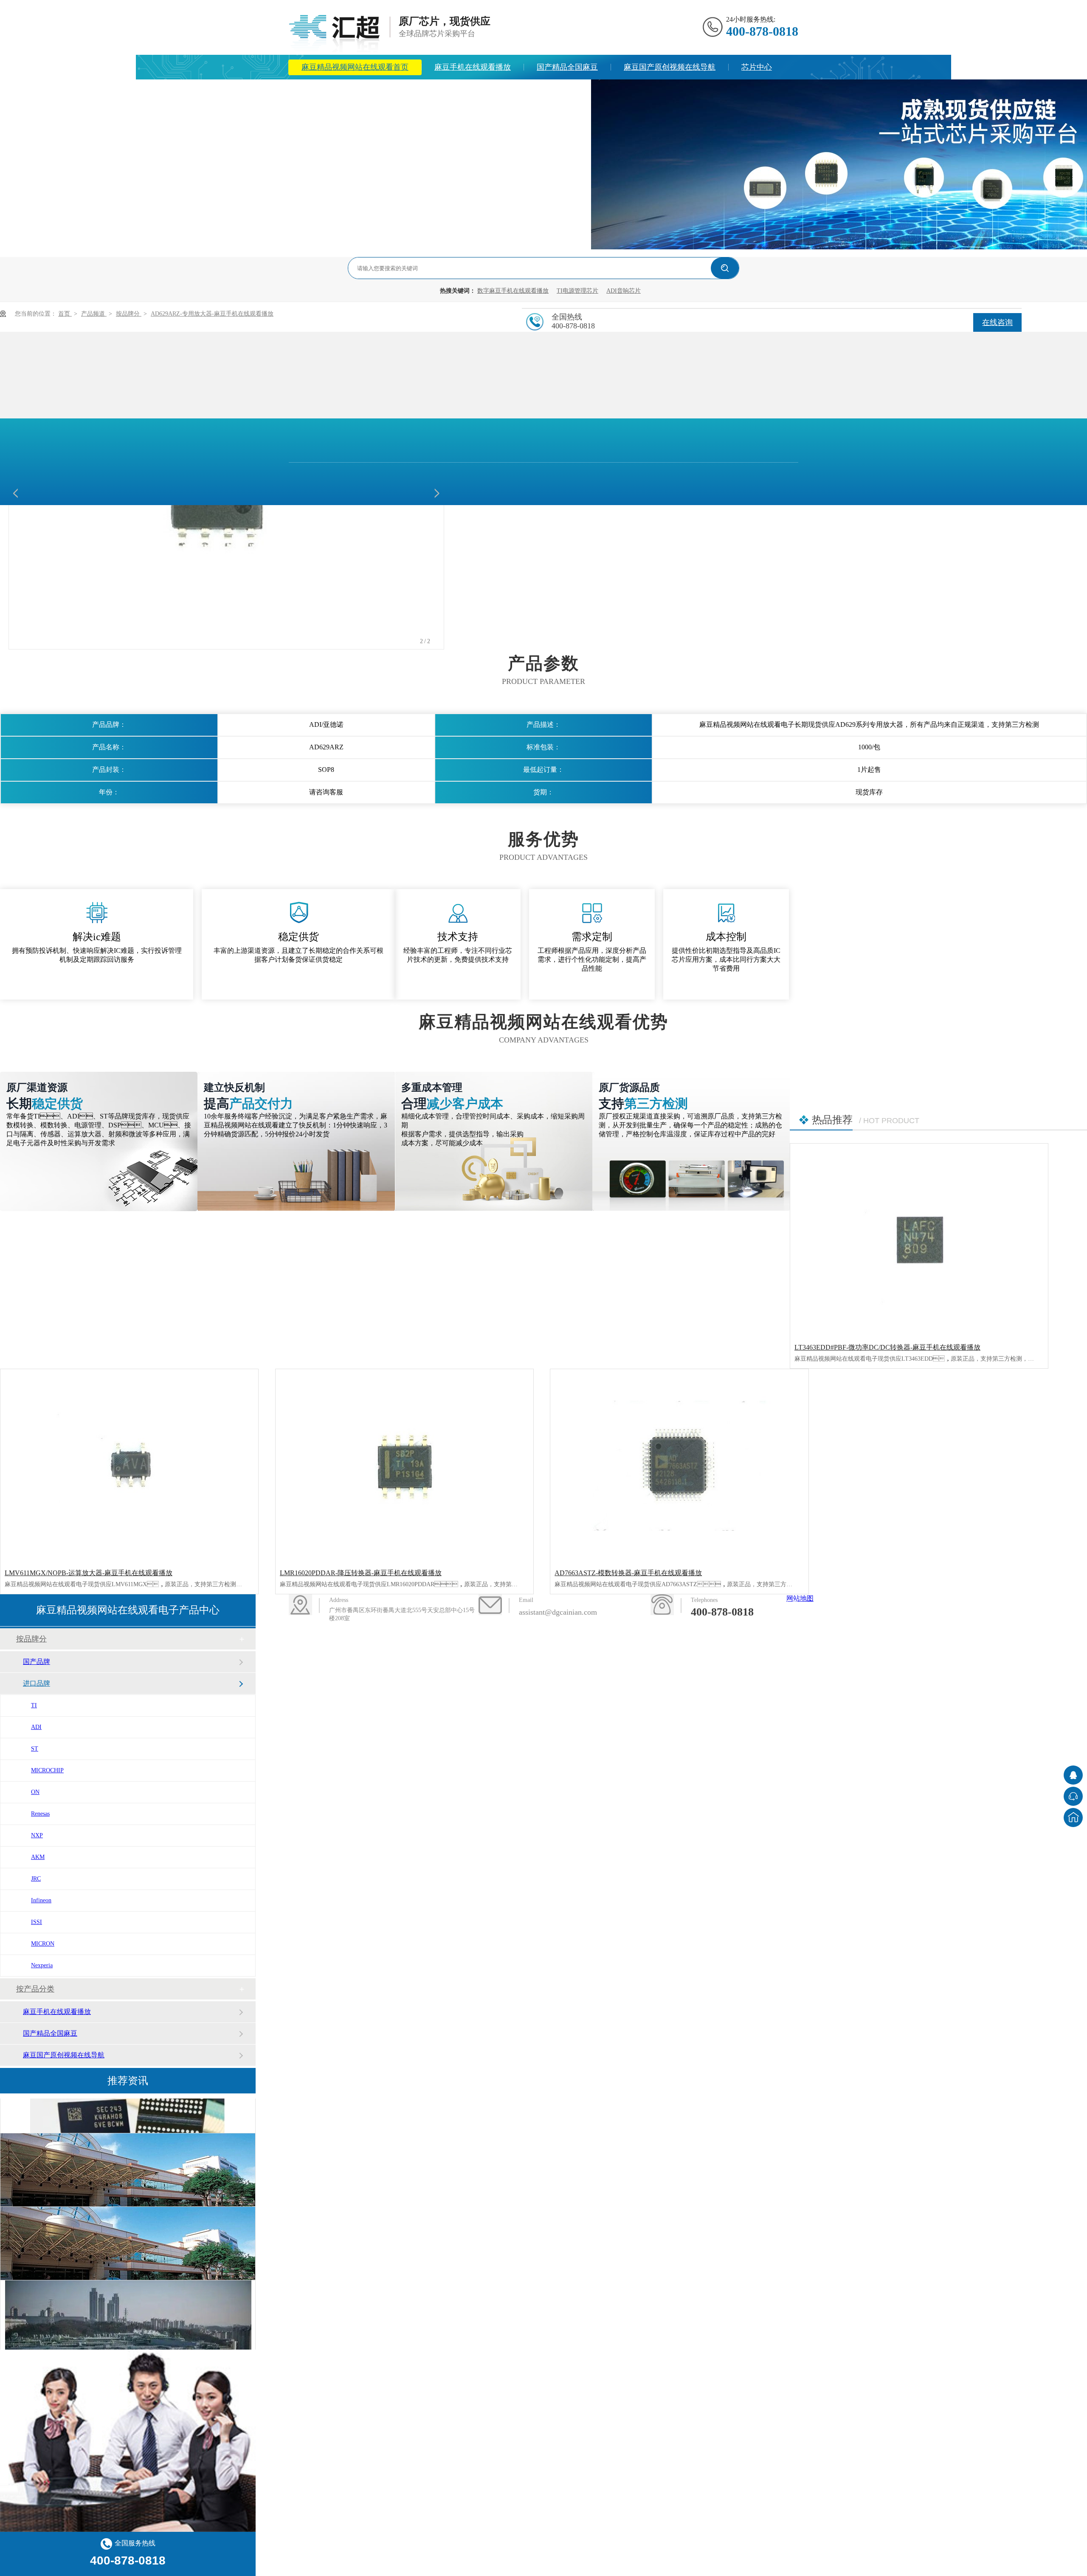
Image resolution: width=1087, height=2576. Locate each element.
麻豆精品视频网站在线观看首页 (355, 67)
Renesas (40, 1814)
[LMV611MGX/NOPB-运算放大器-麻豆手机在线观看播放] (129, 1466)
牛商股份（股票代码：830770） (608, 1651)
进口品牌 (37, 1683)
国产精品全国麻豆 (567, 67)
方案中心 (317, 92)
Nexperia (42, 1965)
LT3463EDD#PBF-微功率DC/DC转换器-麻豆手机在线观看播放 (887, 1347)
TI (34, 1705)
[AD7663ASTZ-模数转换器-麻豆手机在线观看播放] (679, 1466)
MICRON (43, 1944)
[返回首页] (1073, 1818)
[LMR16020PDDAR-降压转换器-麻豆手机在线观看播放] (404, 1466)
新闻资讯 (373, 92)
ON (35, 1792)
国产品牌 (37, 1662)
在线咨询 (997, 322)
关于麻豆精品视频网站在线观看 (468, 92)
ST (35, 1749)
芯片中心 (757, 67)
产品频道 (94, 314)
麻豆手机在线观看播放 (473, 67)
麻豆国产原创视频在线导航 (670, 67)
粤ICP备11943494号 (503, 1651)
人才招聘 (563, 92)
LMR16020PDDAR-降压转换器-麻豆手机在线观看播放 (361, 1573)
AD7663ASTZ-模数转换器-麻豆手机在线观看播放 (628, 1573)
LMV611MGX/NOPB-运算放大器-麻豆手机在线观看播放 (89, 1573)
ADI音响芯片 (624, 291)
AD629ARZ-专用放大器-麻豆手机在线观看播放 (212, 314)
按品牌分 (129, 314)
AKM (38, 1857)
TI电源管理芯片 (577, 291)
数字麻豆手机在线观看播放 (513, 291)
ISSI (37, 1922)
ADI (36, 1727)
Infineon (41, 1900)
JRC (36, 1879)
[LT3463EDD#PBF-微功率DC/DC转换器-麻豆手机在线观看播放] (919, 1240)
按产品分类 (35, 1989)
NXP (37, 1835)
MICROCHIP (47, 1770)
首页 (65, 314)
